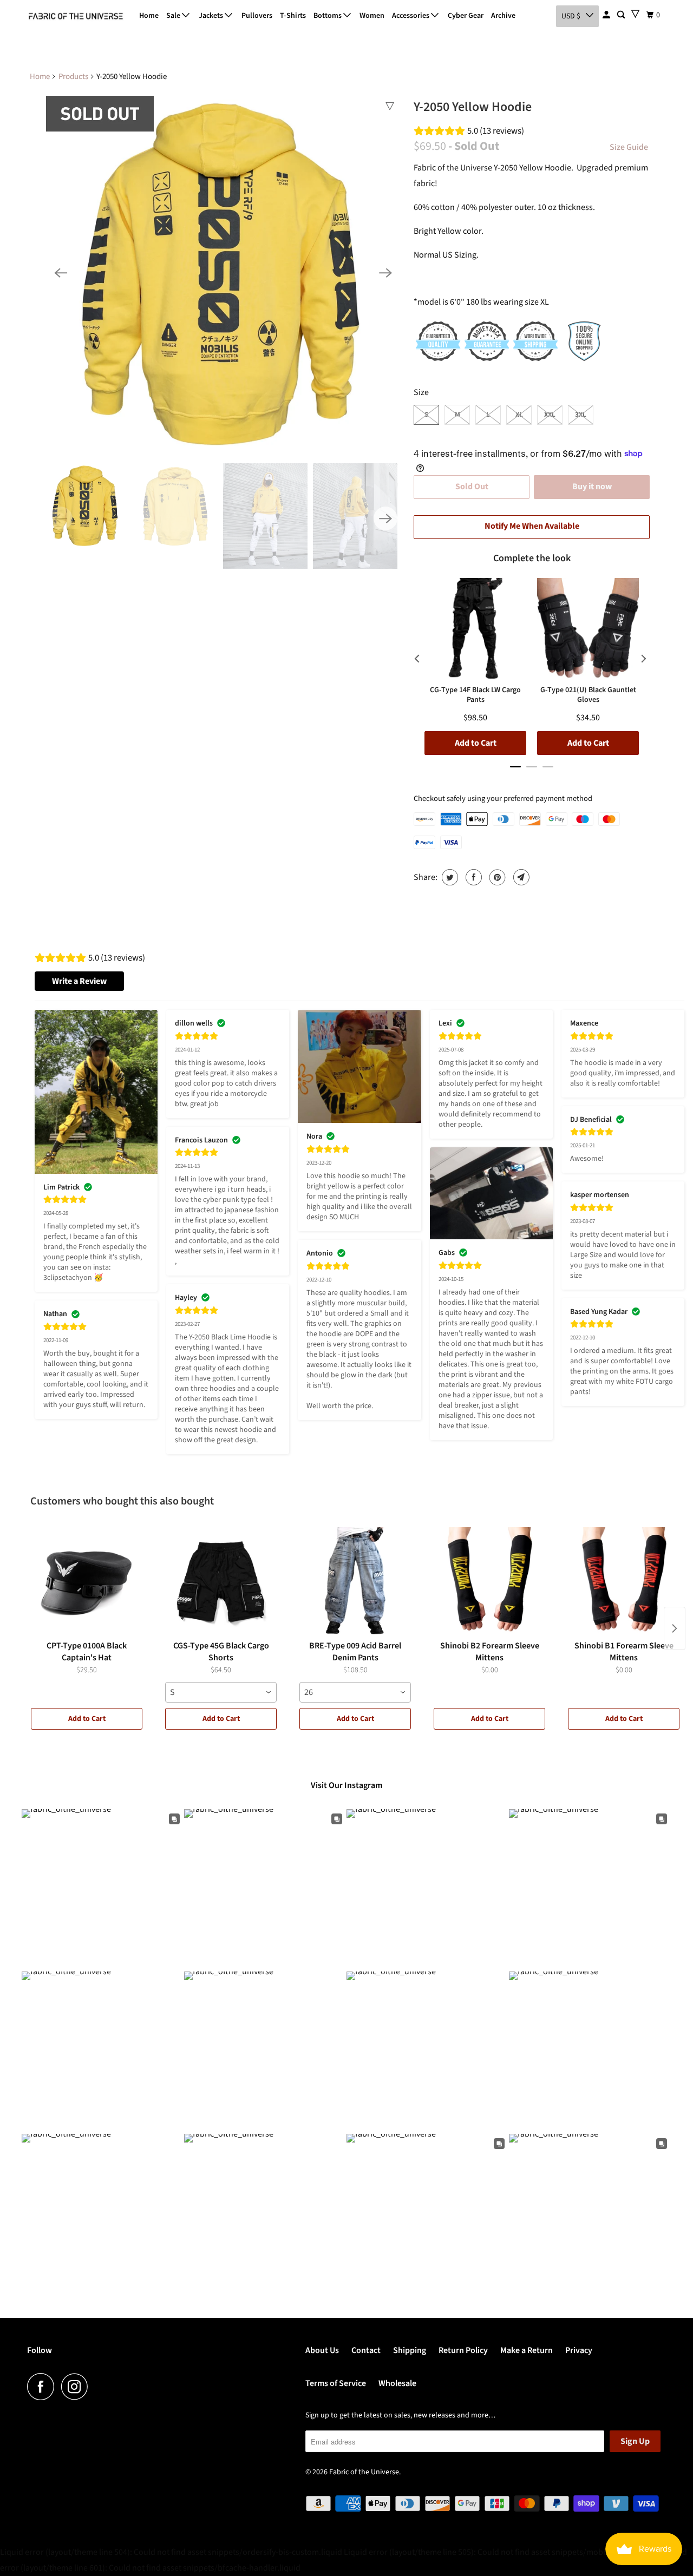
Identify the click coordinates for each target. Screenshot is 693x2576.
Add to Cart (87, 1719)
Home (149, 16)
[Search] (622, 15)
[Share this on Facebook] (472, 877)
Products (73, 77)
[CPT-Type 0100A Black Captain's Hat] (87, 1581)
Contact (366, 2350)
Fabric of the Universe (364, 2472)
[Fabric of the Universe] (76, 16)
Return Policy (463, 2350)
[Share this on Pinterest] (496, 877)
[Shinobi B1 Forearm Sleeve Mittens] (624, 1581)
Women (372, 16)
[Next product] (675, 1628)
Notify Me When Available (532, 526)
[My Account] (607, 15)
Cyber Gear (466, 16)
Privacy (579, 2350)
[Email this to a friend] (520, 877)
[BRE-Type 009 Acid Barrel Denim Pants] (355, 1581)
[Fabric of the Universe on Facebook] (43, 2387)
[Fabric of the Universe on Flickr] (98, 2387)
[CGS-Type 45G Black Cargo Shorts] (221, 1581)
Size (421, 392)
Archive (503, 16)
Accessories (411, 16)
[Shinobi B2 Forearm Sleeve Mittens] (489, 1581)
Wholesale (397, 2383)
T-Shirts (293, 16)
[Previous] (61, 273)
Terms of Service (336, 2383)
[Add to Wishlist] (390, 106)
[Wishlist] (635, 14)
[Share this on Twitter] (449, 877)
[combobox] (221, 1692)
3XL (581, 415)
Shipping (410, 2350)
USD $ (571, 16)
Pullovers (257, 16)
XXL (550, 415)
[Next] (385, 273)
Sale (174, 16)
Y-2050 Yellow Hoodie (473, 107)
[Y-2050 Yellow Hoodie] (223, 273)
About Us (322, 2350)
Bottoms (328, 16)
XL (519, 415)
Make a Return (527, 2350)
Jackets (212, 16)
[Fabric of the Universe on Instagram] (77, 2387)
